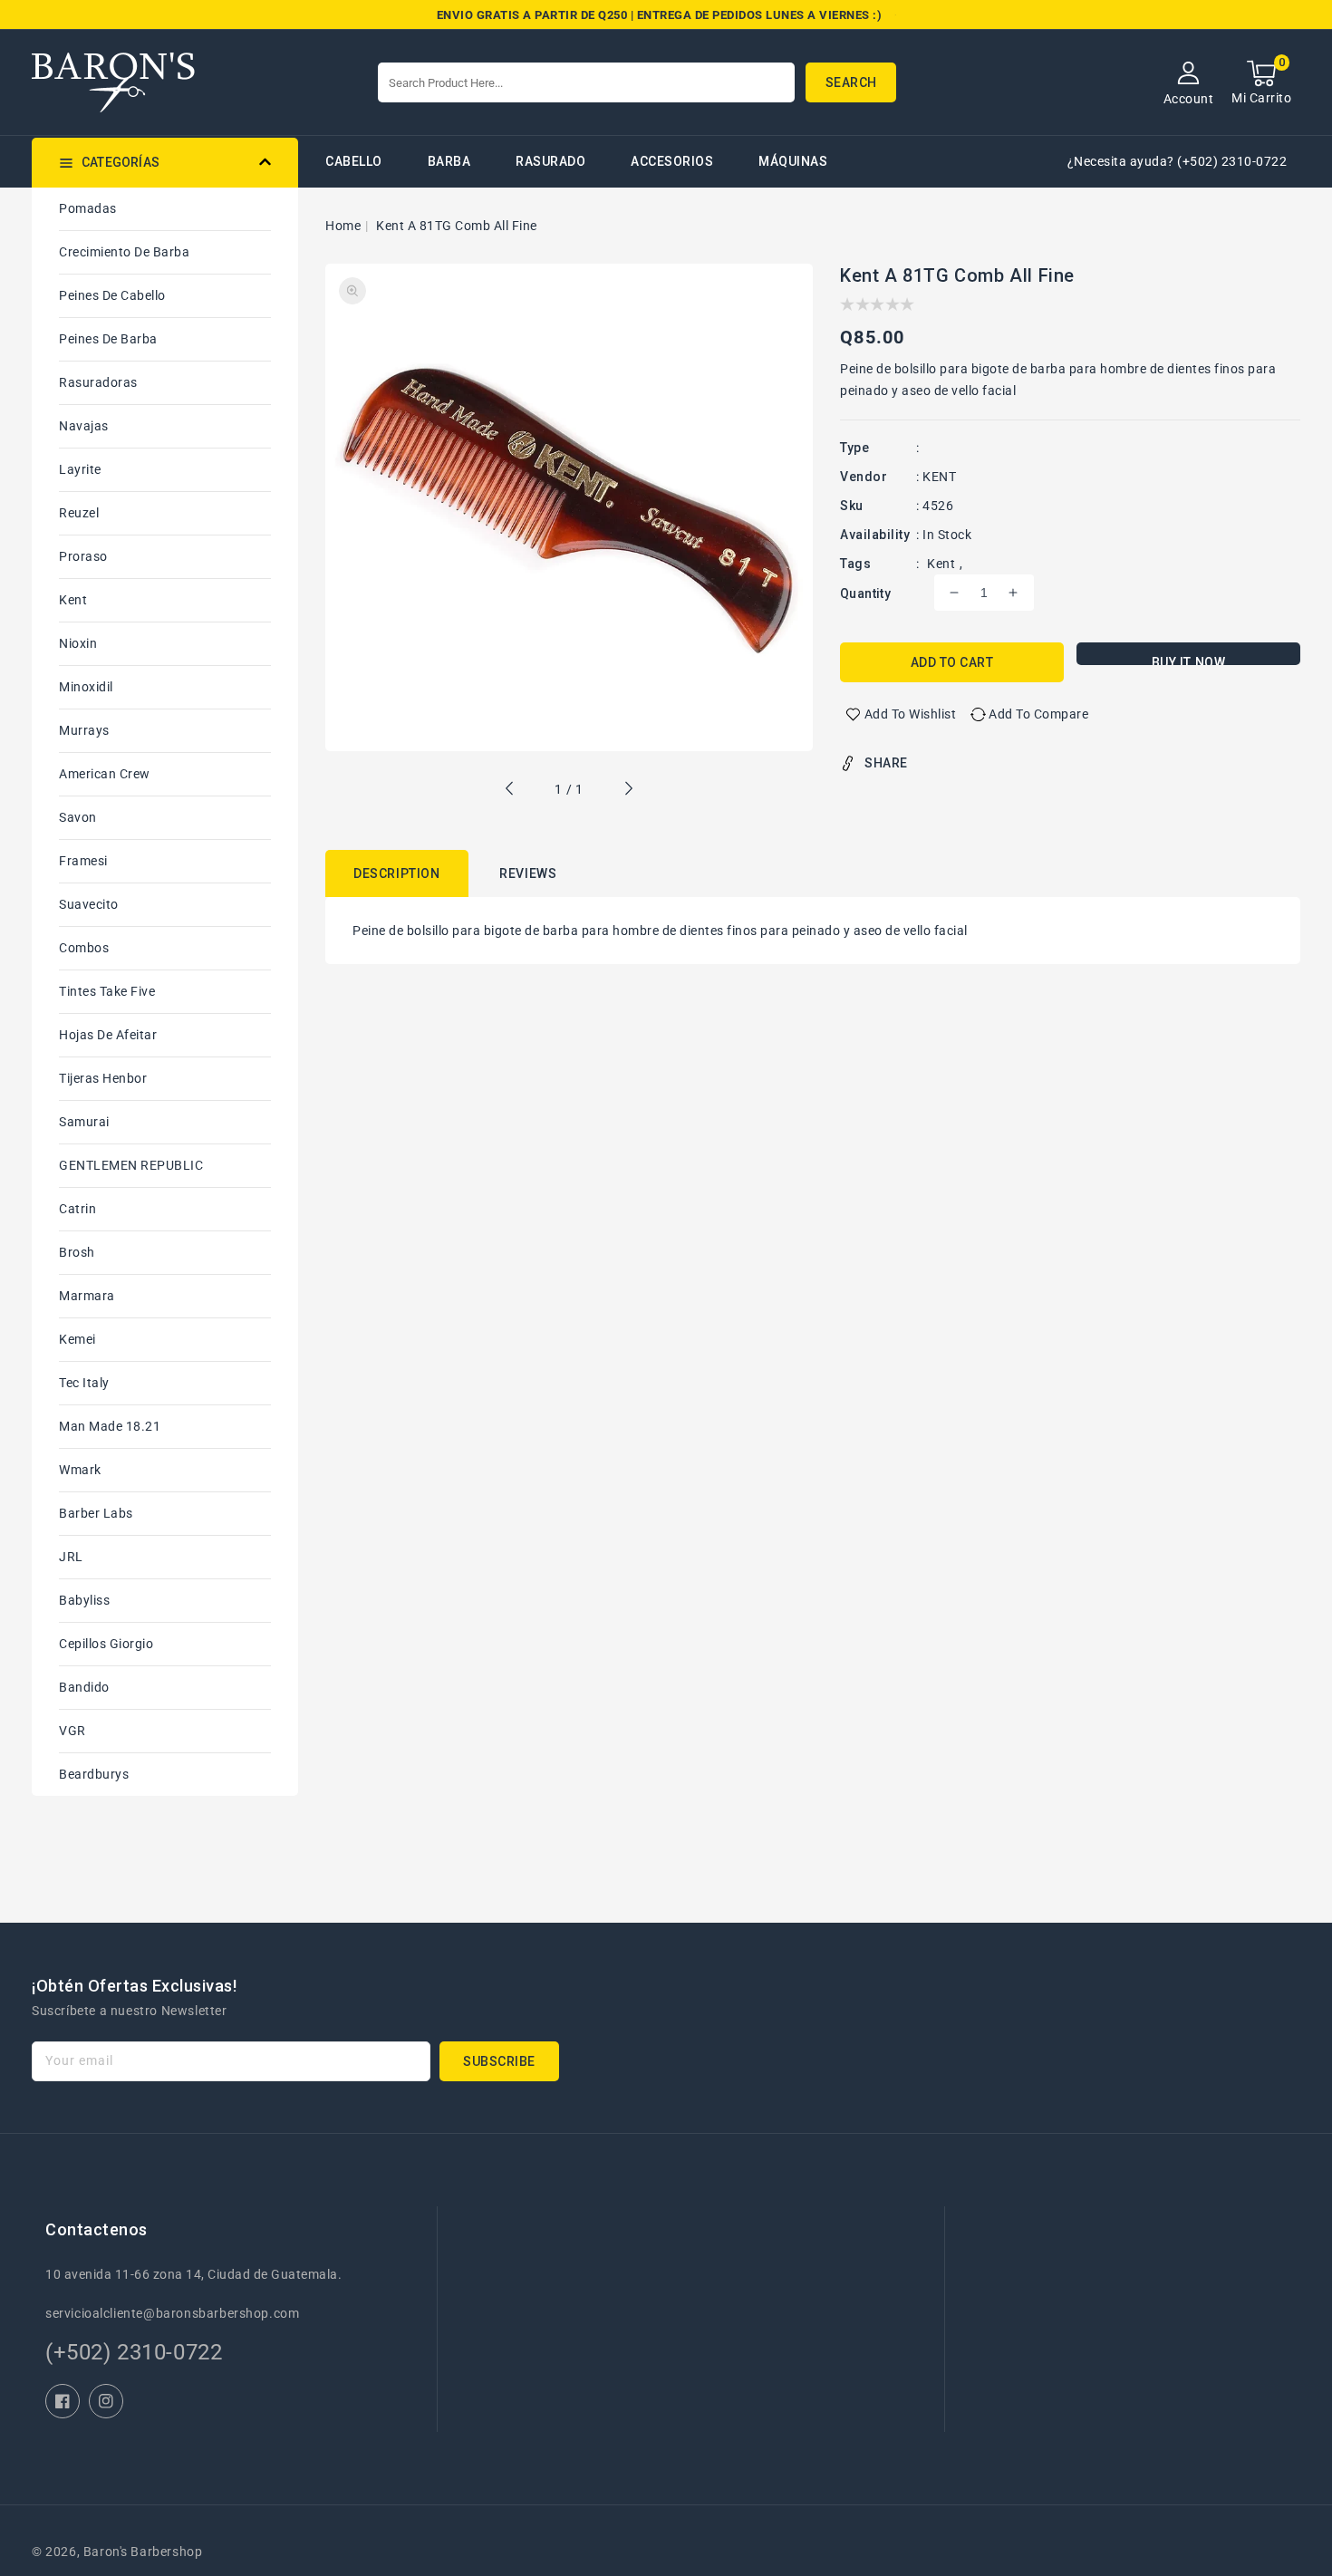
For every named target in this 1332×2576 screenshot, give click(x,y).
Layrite (80, 469)
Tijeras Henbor (103, 1078)
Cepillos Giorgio (106, 1644)
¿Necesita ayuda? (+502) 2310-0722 (1178, 161)
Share (886, 763)
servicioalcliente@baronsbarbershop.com (172, 2313)
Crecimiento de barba (124, 252)
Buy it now (1189, 660)
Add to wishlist (911, 714)
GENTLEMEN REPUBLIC (131, 1165)
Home (343, 226)
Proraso (83, 556)
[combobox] (586, 82)
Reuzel (79, 513)
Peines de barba (108, 339)
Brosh (77, 1252)
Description (397, 873)
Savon (78, 817)
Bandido (84, 1687)
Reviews (528, 873)
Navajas (84, 426)
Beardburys (94, 1774)
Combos (84, 948)
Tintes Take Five (107, 991)
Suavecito (89, 904)
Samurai (84, 1122)
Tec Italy (84, 1383)
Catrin (77, 1209)
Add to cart (952, 662)
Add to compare (1038, 714)
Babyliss (84, 1600)
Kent (73, 600)
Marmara (87, 1296)
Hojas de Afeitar (108, 1035)
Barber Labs (96, 1513)
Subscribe (499, 2061)
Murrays (84, 730)
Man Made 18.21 (110, 1426)
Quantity (865, 593)
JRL (71, 1557)
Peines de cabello (112, 295)
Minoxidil (86, 687)
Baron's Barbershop (143, 2552)
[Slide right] (628, 791)
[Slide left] (510, 791)
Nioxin (78, 643)
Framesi (83, 861)
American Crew (105, 774)
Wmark (80, 1470)
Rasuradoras (98, 382)
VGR (72, 1731)
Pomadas (88, 208)
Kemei (77, 1339)
